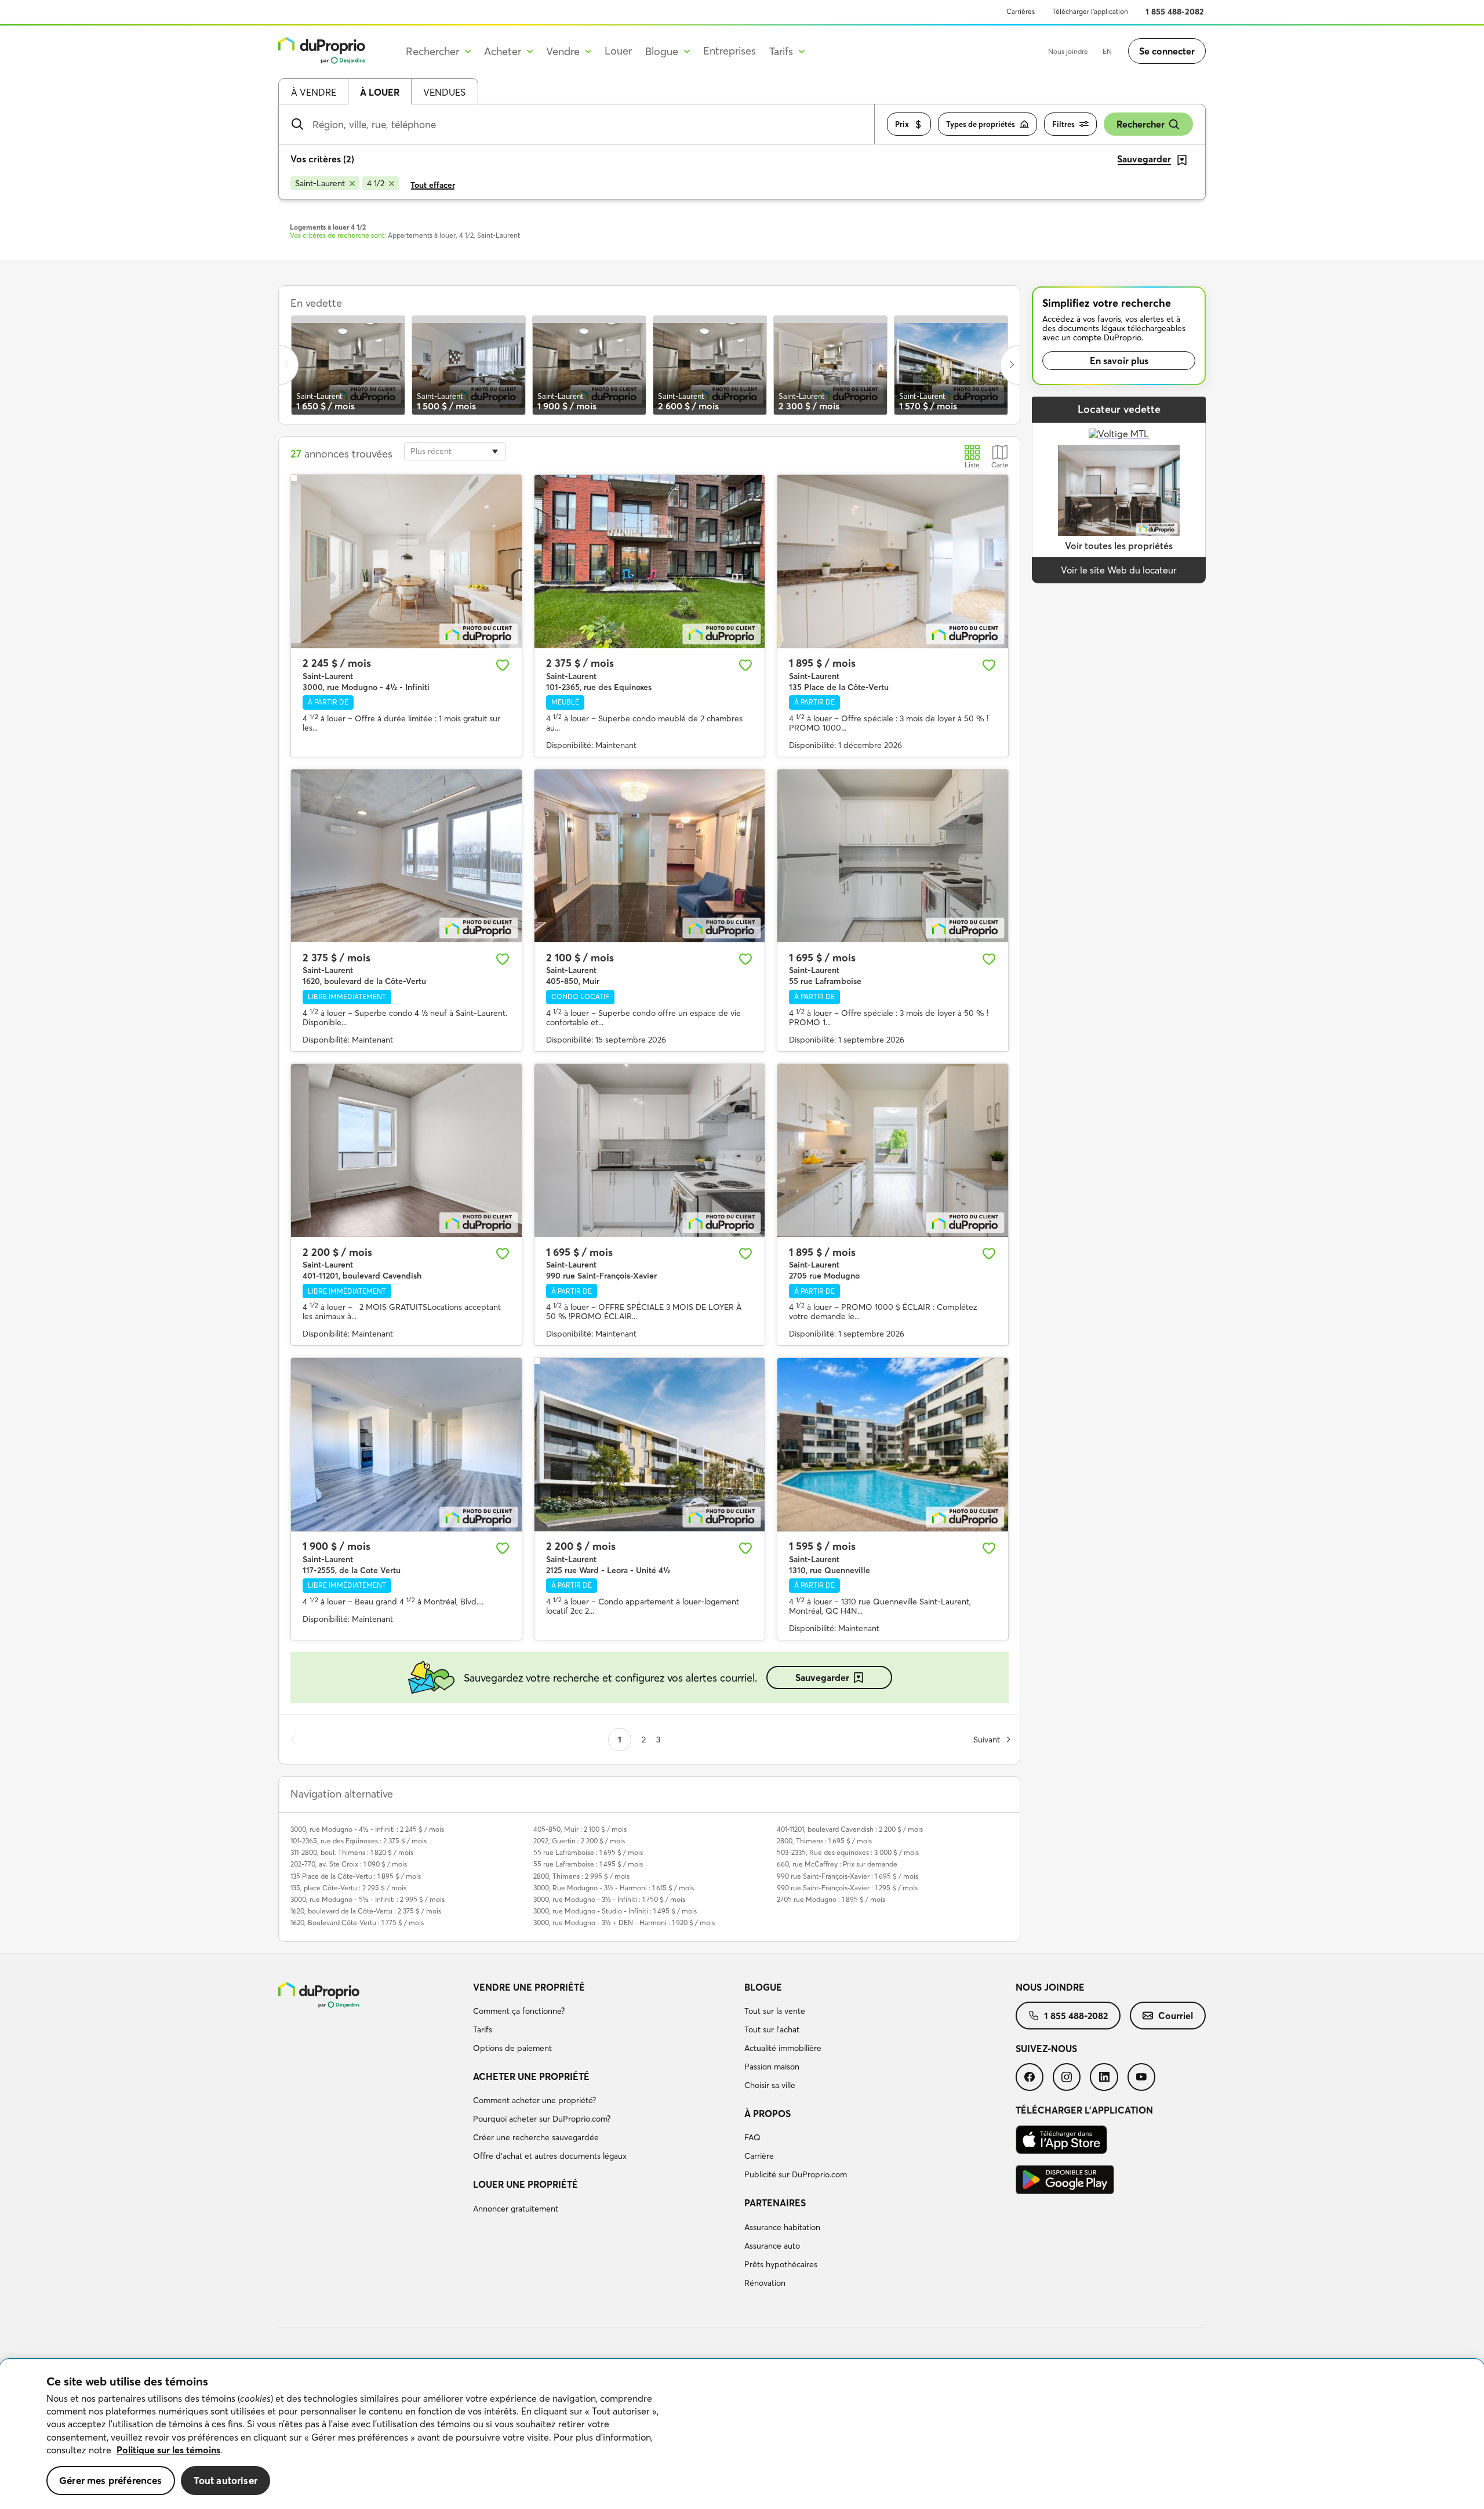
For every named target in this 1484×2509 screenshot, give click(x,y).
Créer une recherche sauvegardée (536, 2137)
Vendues (444, 92)
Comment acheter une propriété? (534, 2100)
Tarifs (483, 2029)
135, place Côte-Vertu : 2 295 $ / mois (348, 1888)
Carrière (759, 2156)
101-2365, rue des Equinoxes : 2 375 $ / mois (359, 1841)
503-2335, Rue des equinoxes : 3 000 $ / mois (848, 1852)
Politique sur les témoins (168, 2450)
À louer (380, 92)
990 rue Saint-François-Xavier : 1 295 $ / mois (847, 1888)
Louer (618, 51)
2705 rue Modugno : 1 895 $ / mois (831, 1899)
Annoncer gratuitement (516, 2209)
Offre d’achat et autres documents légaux (550, 2156)
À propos (768, 2114)
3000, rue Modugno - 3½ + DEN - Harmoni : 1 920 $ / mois (624, 1922)
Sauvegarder (822, 1677)
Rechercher (1141, 124)
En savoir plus (1119, 361)
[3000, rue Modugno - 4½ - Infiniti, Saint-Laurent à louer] (406, 561)
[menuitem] (604, 2020)
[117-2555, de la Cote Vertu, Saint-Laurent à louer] (406, 1444)
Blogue (763, 1987)
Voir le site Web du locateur (1119, 570)
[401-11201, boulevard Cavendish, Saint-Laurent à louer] (406, 1150)
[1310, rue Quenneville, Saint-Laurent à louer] (893, 1444)
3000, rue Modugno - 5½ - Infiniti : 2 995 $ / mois (368, 1899)
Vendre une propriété (529, 1987)
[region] (742, 2434)
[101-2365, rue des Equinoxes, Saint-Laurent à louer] (650, 561)
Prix (902, 124)
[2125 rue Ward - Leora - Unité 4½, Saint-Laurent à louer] (650, 1444)
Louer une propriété (525, 2184)
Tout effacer (433, 185)
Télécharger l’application (1090, 11)
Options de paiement (512, 2048)
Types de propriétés (981, 124)
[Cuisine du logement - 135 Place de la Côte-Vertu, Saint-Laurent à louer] (893, 561)
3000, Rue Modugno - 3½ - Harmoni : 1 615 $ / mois (614, 1888)
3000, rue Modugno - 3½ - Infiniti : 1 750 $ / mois (609, 1899)
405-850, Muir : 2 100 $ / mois (580, 1829)
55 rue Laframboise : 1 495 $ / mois (588, 1864)
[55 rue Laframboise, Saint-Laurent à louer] (893, 856)
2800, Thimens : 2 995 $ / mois (581, 1876)
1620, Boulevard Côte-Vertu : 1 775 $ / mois (357, 1922)
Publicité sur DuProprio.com (796, 2174)
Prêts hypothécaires (781, 2264)
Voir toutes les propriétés (1119, 546)
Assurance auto (772, 2246)
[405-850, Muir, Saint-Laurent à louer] (650, 856)
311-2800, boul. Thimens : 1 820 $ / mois (352, 1852)
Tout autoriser (225, 2480)
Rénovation (765, 2283)
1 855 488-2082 (1175, 12)
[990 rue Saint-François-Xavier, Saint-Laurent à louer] (650, 1150)
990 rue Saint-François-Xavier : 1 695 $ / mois (848, 1876)
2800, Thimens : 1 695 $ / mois (824, 1841)
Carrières (1021, 11)
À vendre (314, 92)
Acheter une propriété (531, 2076)
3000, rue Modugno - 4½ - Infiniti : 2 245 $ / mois (367, 1829)
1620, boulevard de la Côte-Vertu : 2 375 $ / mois (366, 1911)
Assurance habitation (782, 2227)
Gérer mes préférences (111, 2480)
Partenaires (775, 2203)
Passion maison (772, 2067)
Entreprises (730, 51)
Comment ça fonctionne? (519, 2011)
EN (1107, 51)
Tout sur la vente (775, 2011)
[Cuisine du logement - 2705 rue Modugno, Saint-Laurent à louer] (893, 1150)
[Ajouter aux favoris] (503, 665)
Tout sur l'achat (772, 2029)
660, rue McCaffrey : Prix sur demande (837, 1864)
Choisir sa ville (770, 2085)
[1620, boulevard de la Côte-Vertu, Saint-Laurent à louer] (406, 856)
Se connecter (1167, 51)
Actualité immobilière (783, 2048)
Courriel (1176, 2016)
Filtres (1063, 124)
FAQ (752, 2137)
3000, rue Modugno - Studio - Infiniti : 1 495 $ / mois (615, 1911)
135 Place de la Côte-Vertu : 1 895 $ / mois (356, 1876)
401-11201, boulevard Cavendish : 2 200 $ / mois (850, 1829)
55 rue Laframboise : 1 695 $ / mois (588, 1852)
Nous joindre (1068, 51)
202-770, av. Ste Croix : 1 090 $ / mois (349, 1864)
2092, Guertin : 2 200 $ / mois (579, 1841)
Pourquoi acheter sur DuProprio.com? (542, 2119)
